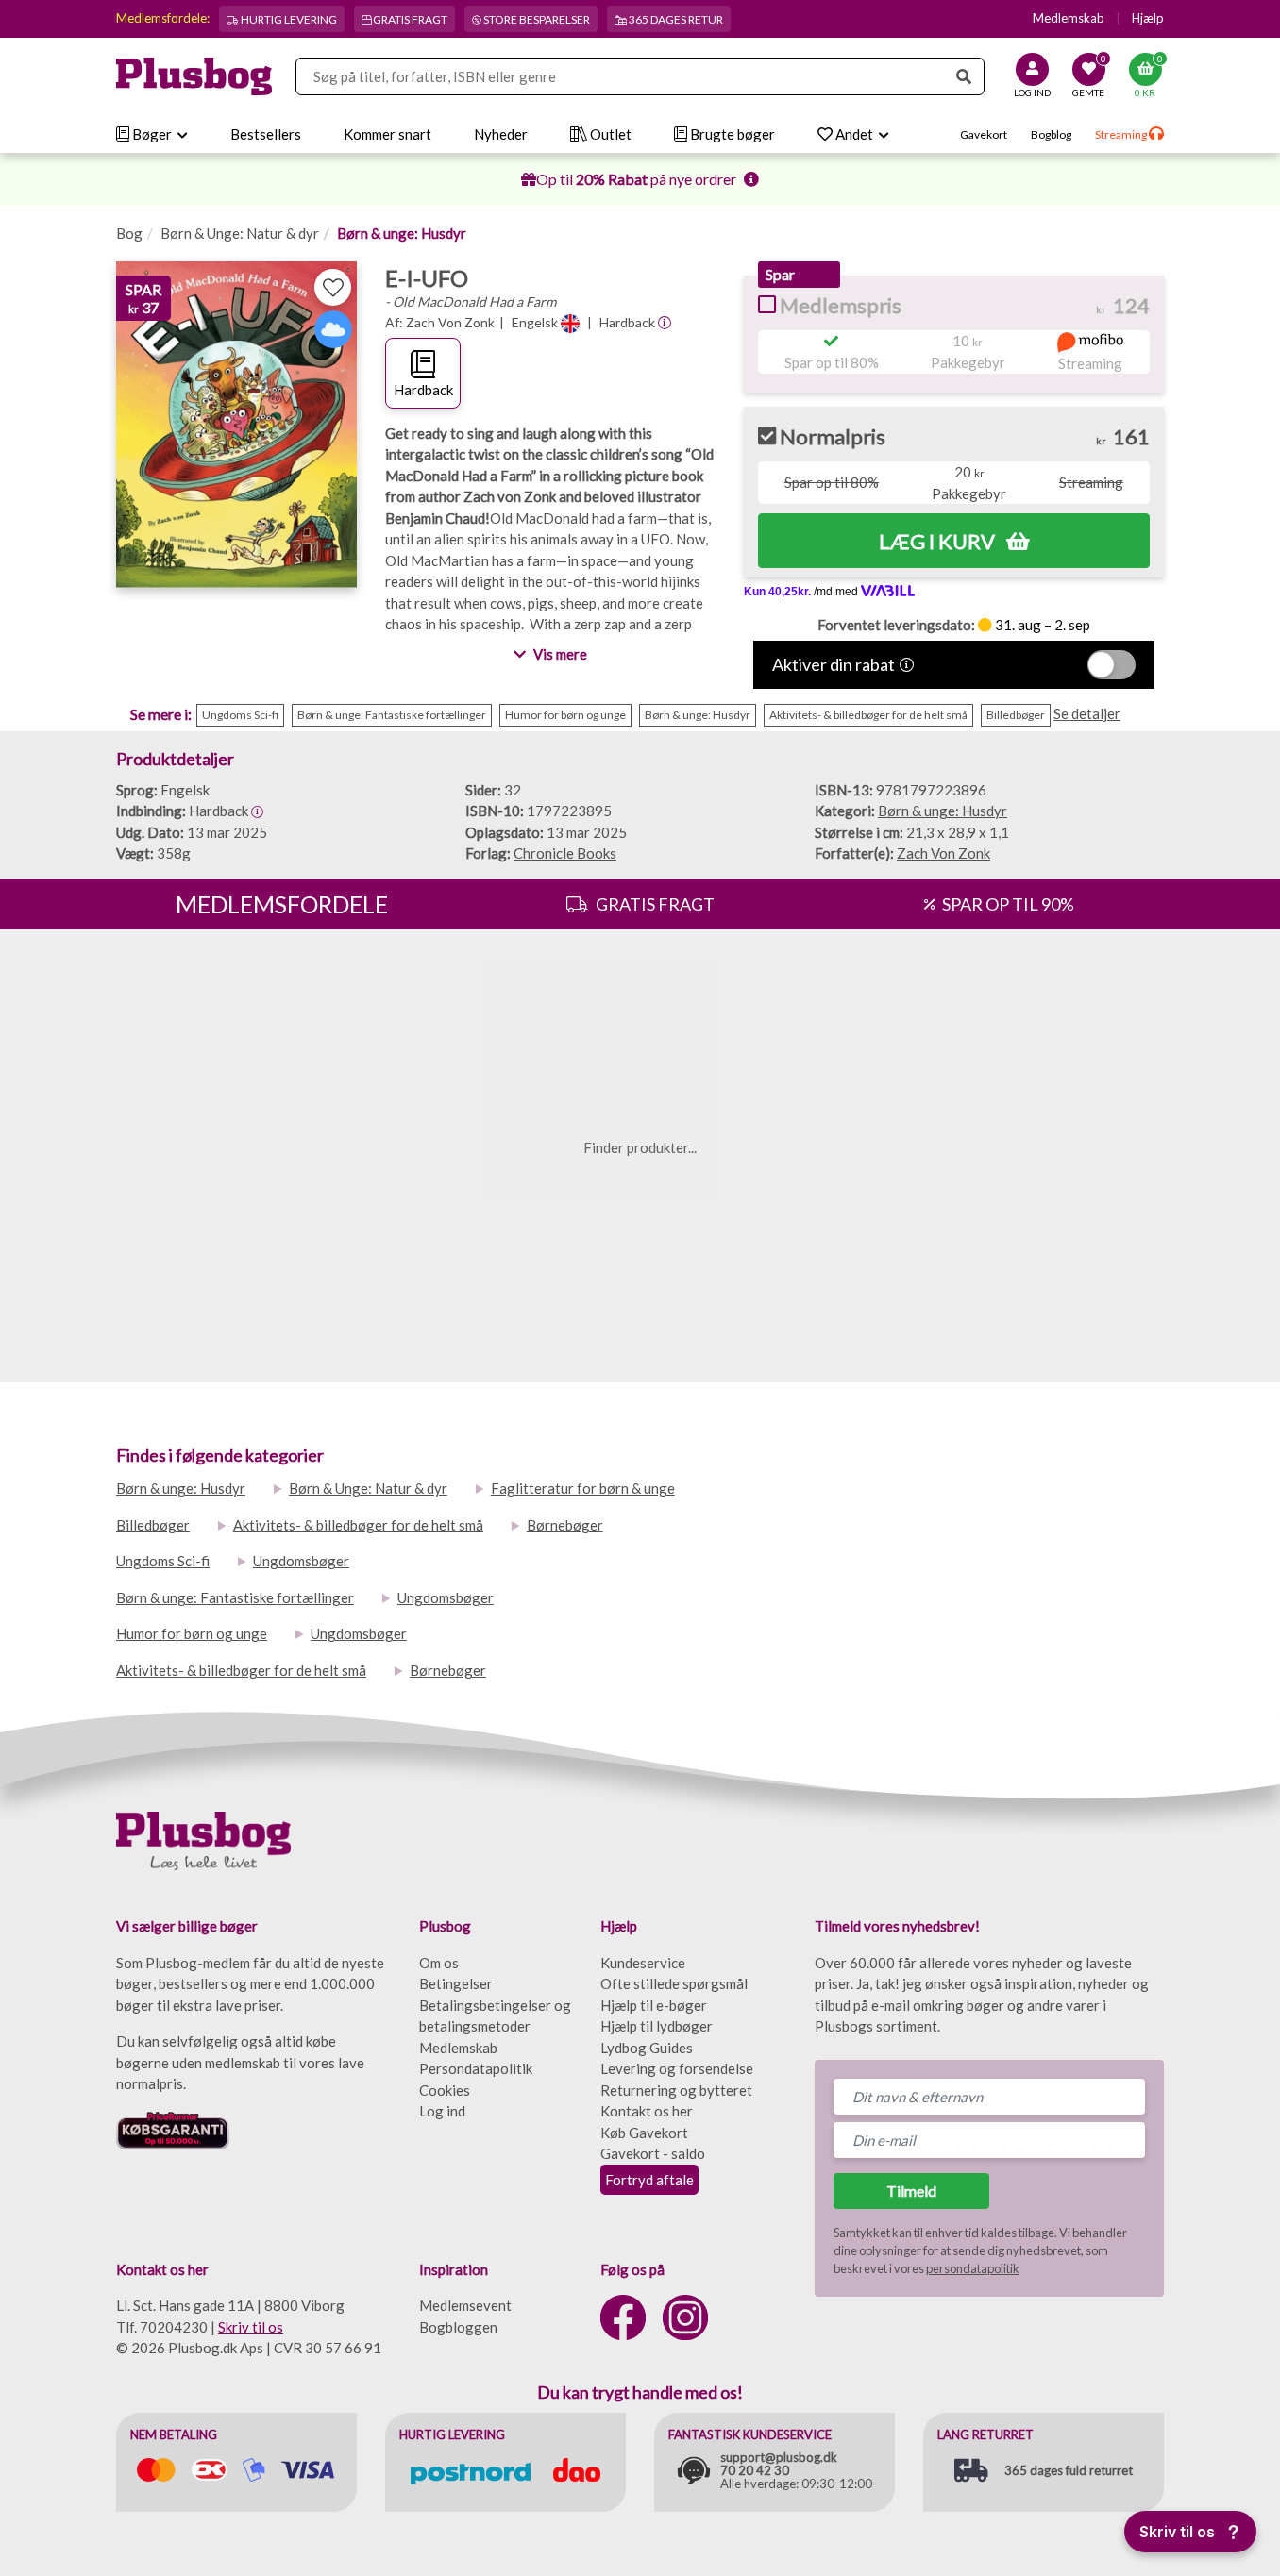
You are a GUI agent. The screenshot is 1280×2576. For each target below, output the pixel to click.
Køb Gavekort (644, 2133)
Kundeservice (643, 1963)
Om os (439, 1963)
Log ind (442, 2111)
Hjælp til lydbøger (657, 2026)
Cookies (445, 2090)
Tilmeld (911, 2191)
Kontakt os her (647, 2111)
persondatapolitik (973, 2268)
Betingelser (456, 1983)
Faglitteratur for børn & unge (583, 1488)
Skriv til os (251, 2327)
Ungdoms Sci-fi (163, 1561)
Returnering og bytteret (676, 2090)
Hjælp (1148, 18)
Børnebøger (565, 1525)
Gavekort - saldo (653, 2153)
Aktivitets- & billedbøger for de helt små (358, 1525)
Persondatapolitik (476, 2068)
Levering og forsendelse (677, 2068)
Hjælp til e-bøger (654, 2005)
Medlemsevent (465, 2305)
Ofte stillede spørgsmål (674, 1983)
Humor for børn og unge (192, 1633)
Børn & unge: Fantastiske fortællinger (235, 1597)
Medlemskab (1069, 18)
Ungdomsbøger (301, 1561)
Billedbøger (153, 1525)
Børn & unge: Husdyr (402, 233)
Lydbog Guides (647, 2048)
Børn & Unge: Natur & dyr (240, 233)
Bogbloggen (458, 2327)
